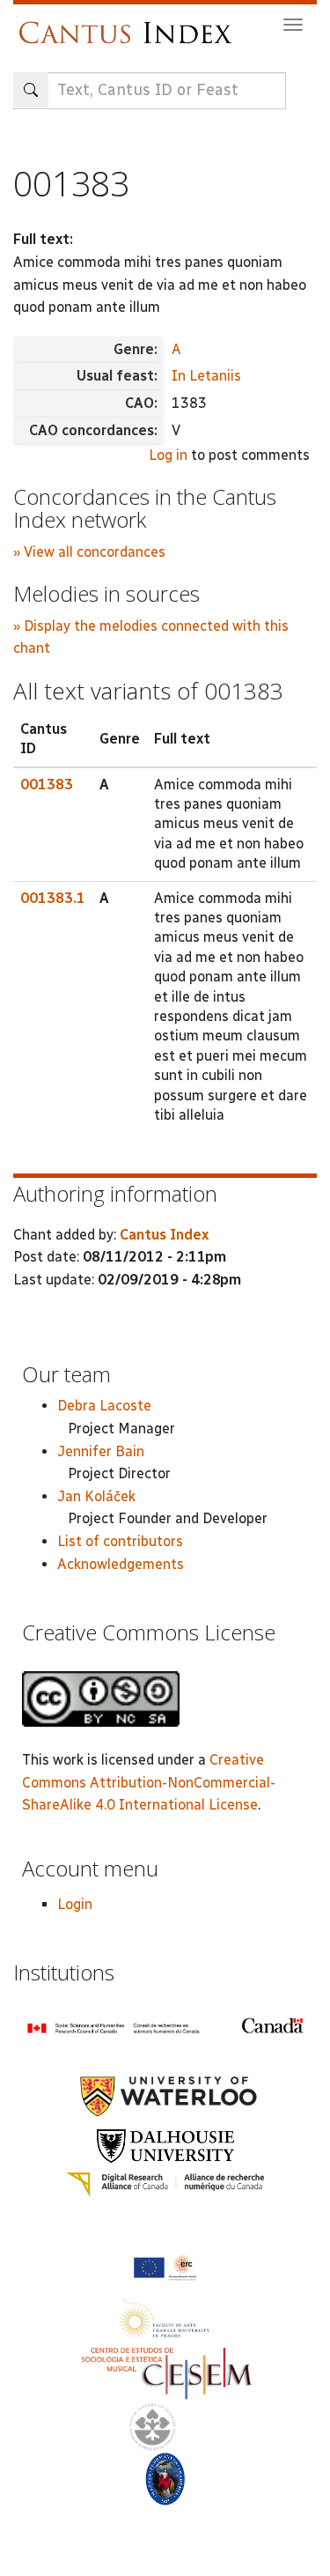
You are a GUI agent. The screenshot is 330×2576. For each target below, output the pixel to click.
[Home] (130, 24)
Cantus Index (164, 1235)
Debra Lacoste (104, 1406)
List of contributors (120, 1541)
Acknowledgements (121, 1564)
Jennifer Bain (101, 1451)
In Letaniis (206, 376)
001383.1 (53, 898)
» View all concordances (89, 552)
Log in (168, 455)
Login (75, 1904)
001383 (47, 785)
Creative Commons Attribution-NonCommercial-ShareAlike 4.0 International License (149, 1782)
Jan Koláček (96, 1496)
